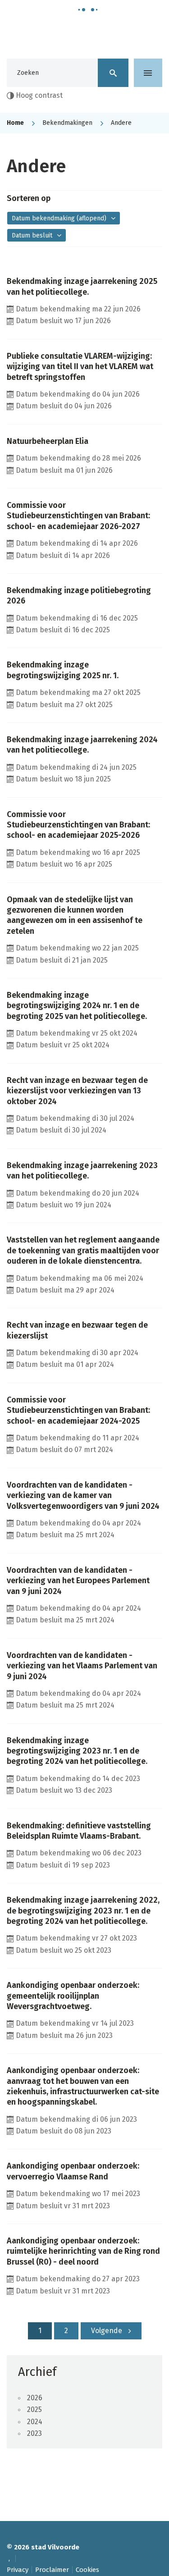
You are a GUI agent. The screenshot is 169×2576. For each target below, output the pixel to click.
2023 (34, 2433)
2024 (35, 2422)
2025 (34, 2409)
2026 (35, 2398)
